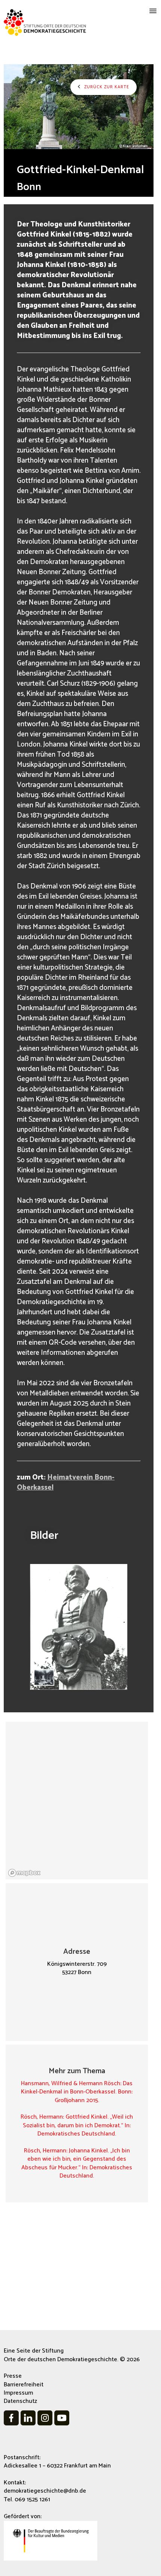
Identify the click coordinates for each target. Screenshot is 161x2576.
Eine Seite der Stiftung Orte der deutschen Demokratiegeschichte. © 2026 (72, 2355)
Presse (13, 2376)
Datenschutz (20, 2401)
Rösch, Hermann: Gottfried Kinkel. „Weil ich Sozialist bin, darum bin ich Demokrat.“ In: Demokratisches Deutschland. (77, 2125)
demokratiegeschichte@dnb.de (45, 2491)
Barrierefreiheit (24, 2385)
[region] (77, 1801)
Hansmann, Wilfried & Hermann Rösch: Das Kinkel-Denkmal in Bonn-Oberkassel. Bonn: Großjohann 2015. (77, 2092)
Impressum (18, 2393)
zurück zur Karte (106, 87)
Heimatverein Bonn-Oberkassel (66, 1483)
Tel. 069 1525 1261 (27, 2500)
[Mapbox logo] (24, 1873)
